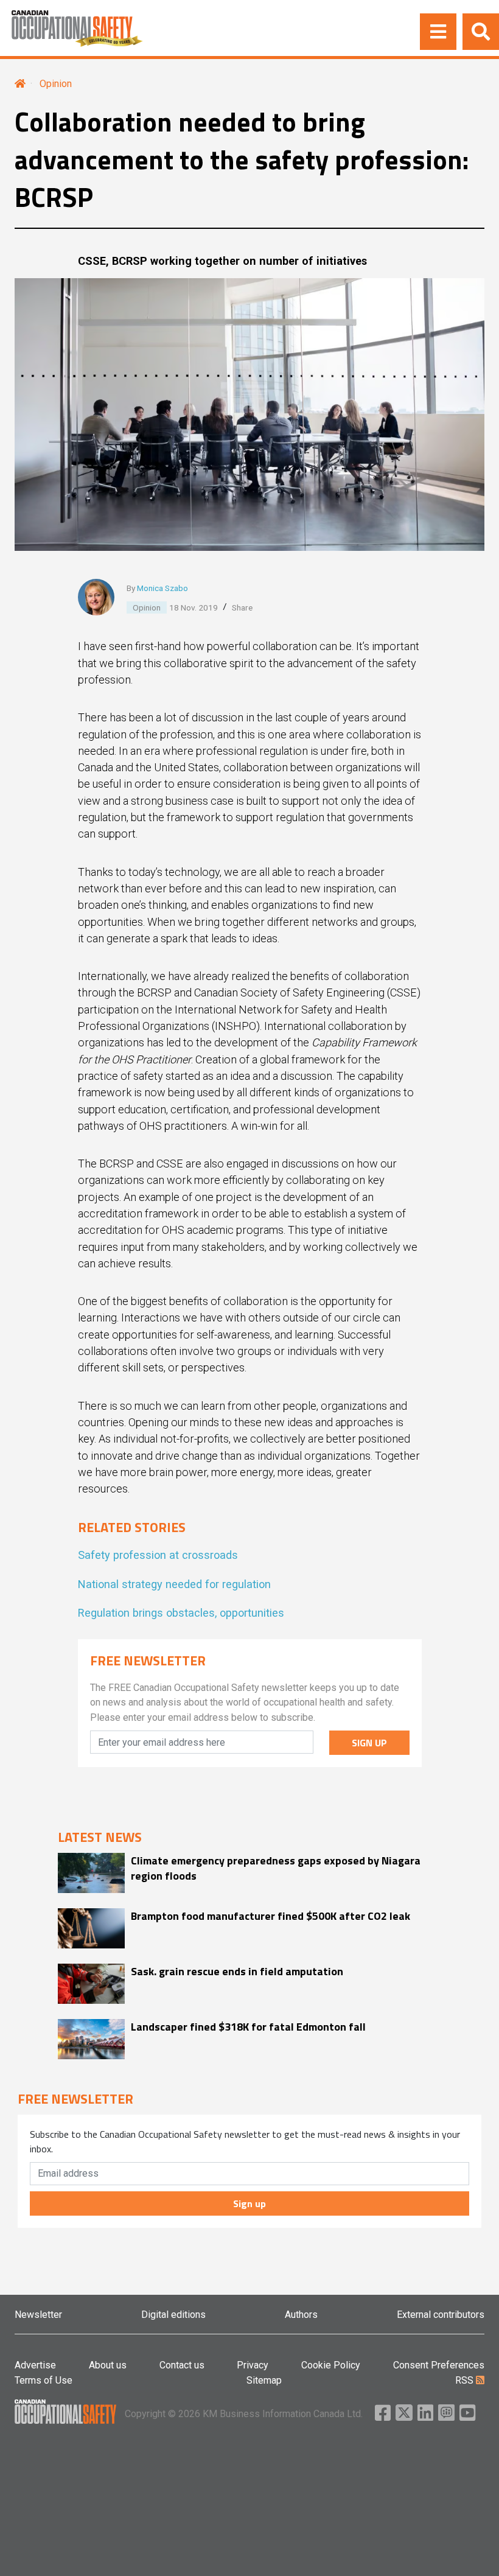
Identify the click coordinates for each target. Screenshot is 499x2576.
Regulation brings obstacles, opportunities (181, 1613)
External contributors (441, 2315)
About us (108, 2365)
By (157, 588)
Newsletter (38, 2315)
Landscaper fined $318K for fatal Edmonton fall (248, 2027)
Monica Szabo (162, 588)
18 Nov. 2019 (194, 607)
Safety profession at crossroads (158, 1555)
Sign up (249, 2203)
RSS (466, 2380)
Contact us (182, 2365)
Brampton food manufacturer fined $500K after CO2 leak (270, 1916)
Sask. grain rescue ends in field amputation (237, 1971)
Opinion (56, 84)
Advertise (35, 2365)
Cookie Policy (331, 2365)
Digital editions (173, 2315)
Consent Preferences (439, 2365)
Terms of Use (44, 2380)
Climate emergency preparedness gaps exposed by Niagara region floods (276, 1868)
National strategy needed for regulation (174, 1584)
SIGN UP (369, 1743)
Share (242, 607)
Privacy (253, 2365)
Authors (301, 2315)
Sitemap (264, 2380)
